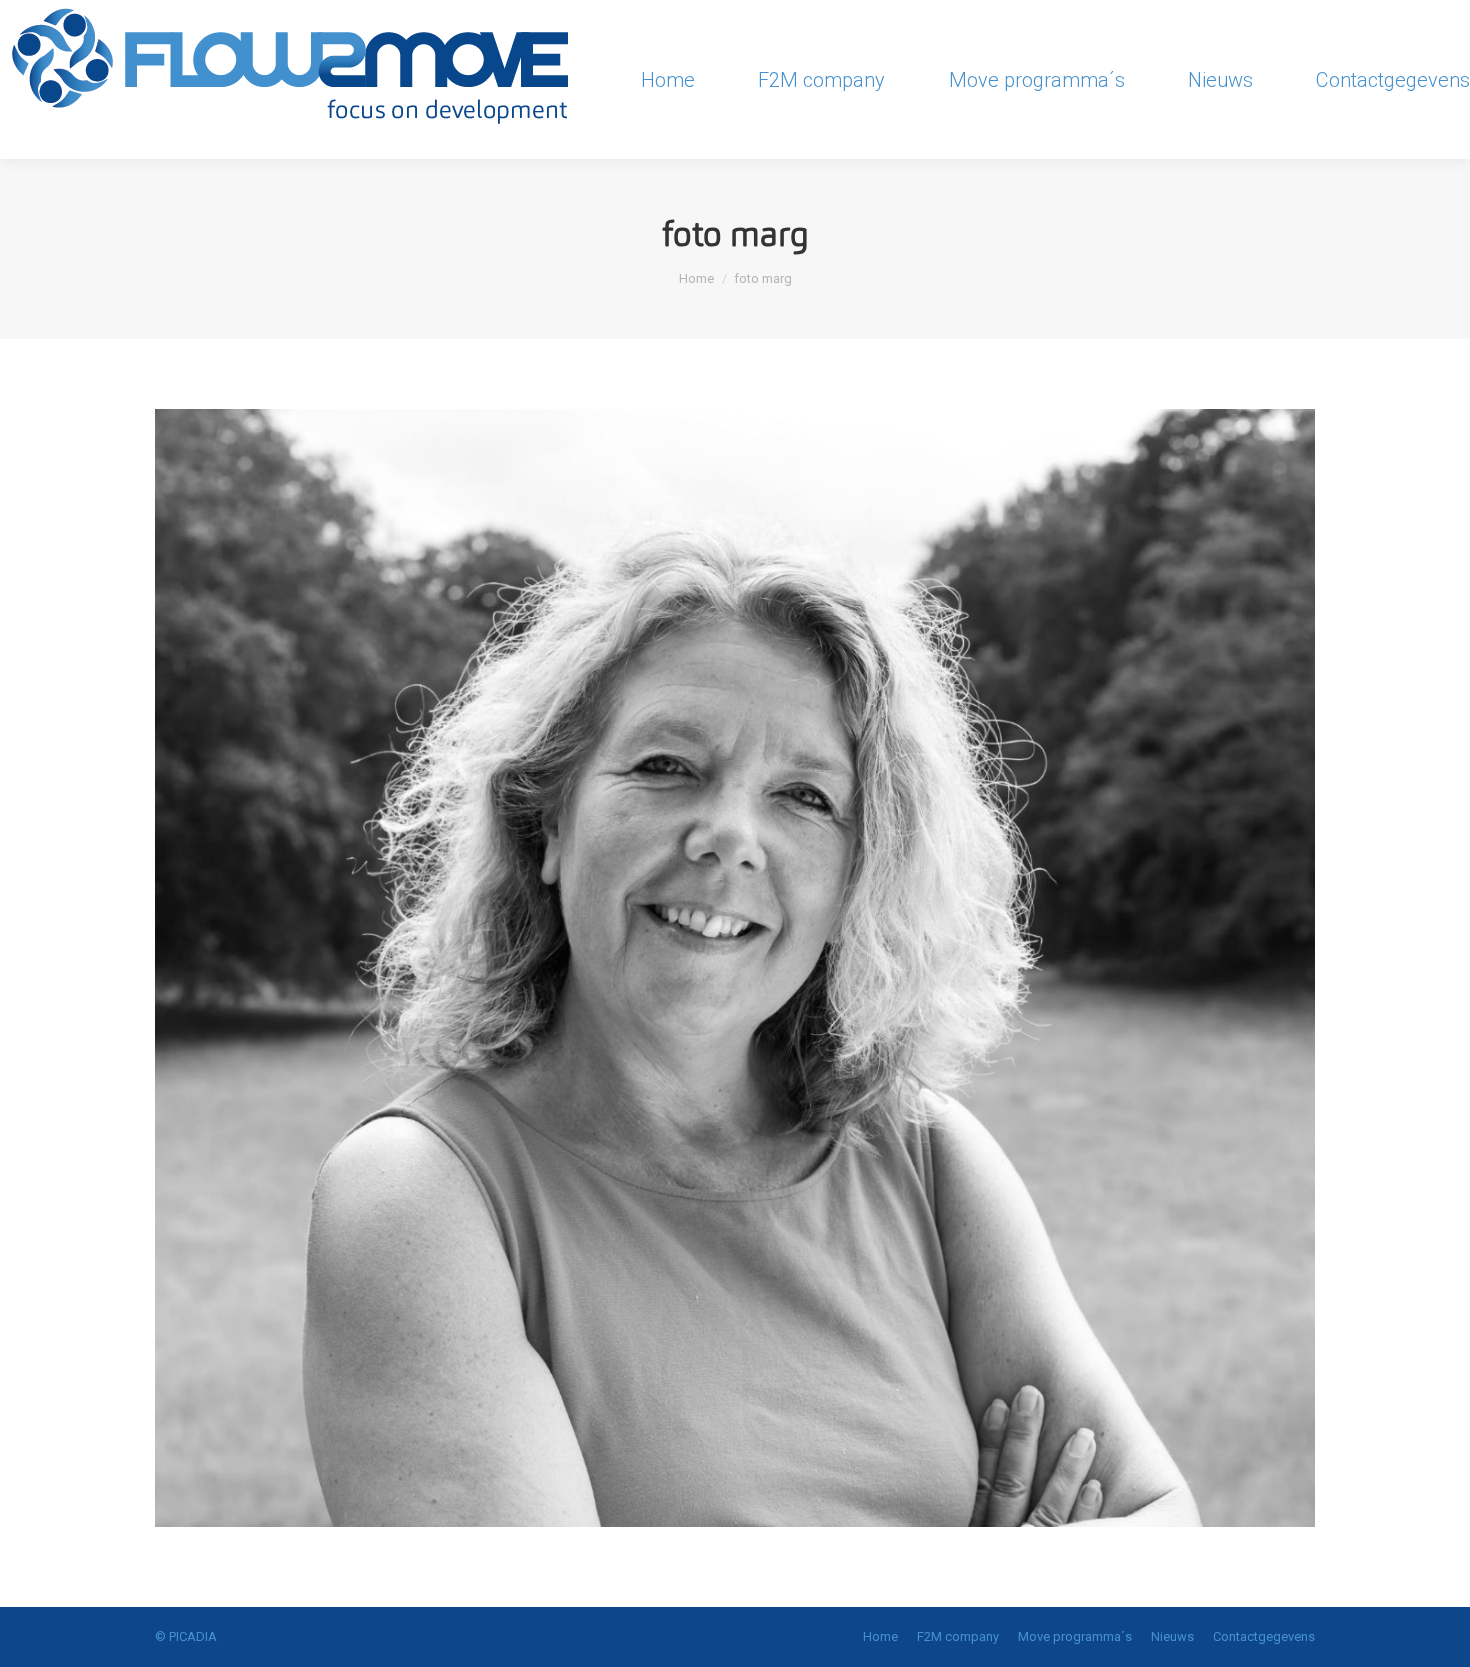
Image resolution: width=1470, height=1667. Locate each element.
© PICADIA (186, 1636)
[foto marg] (735, 968)
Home (696, 278)
